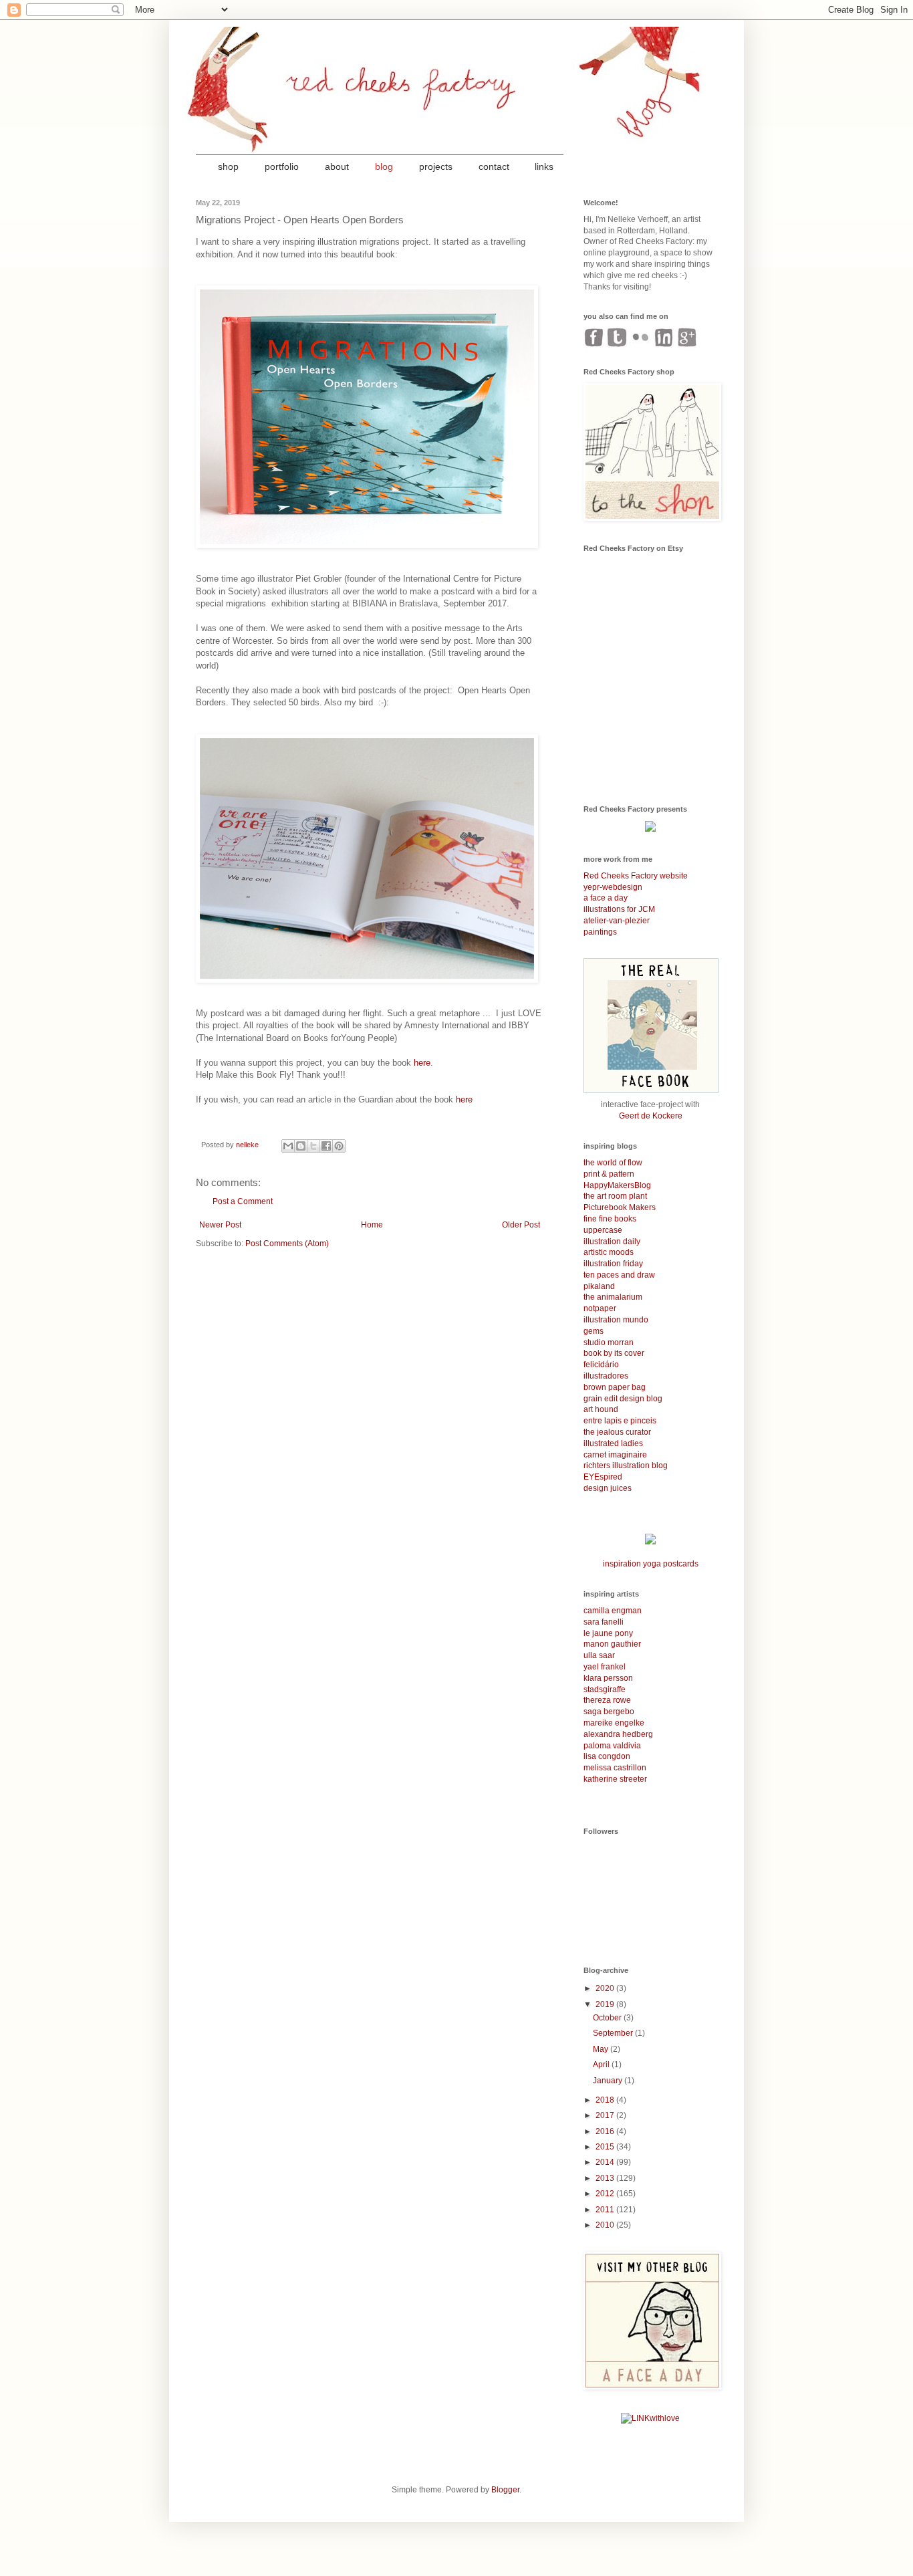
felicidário (601, 1365)
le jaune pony (608, 1633)
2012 (606, 2194)
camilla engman (613, 1611)
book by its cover (614, 1353)
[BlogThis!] (301, 1146)
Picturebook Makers (620, 1207)
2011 (606, 2210)
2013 (606, 2178)
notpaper (600, 1308)
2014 (606, 2162)
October (608, 2018)
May (602, 2049)
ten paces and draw (619, 1275)
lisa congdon (607, 1756)
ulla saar (599, 1655)
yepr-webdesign (613, 887)
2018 (606, 2100)
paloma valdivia (612, 1746)
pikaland (599, 1286)
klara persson (608, 1678)
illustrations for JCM (619, 909)
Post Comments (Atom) (287, 1244)
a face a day (606, 898)
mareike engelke (614, 1723)
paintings (600, 932)
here (422, 1063)
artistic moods (609, 1252)
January (609, 2081)
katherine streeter (615, 1779)
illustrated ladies (613, 1443)
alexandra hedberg (618, 1734)
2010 (606, 2225)
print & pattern (609, 1174)
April (602, 2065)
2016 (606, 2131)
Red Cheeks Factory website (636, 876)
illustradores (606, 1376)
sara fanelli (604, 1622)
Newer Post (220, 1225)
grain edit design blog (623, 1399)
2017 (606, 2115)
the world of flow (613, 1163)
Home (372, 1225)
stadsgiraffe (605, 1689)
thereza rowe (607, 1700)
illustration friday (613, 1264)
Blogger (505, 2490)
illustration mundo (616, 1320)
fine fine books (610, 1219)
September (614, 2033)
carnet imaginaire (615, 1455)
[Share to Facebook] (326, 1146)
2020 (606, 1988)
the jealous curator (617, 1432)
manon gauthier (612, 1644)
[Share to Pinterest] (339, 1146)
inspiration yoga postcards (651, 1564)
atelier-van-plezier (617, 921)
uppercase (603, 1230)
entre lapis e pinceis (620, 1421)
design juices (608, 1488)
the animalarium (613, 1297)
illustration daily (612, 1242)
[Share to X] (313, 1146)
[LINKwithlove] (650, 2418)
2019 (606, 2004)
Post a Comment (243, 1201)
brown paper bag (615, 1387)
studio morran (609, 1342)
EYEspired (603, 1477)
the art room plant (615, 1196)
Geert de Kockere (651, 1116)
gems (594, 1331)
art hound (601, 1409)
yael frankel (605, 1667)
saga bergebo (609, 1712)
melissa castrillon (615, 1768)
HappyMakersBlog (617, 1185)
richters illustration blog (626, 1466)
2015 (606, 2147)
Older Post (521, 1225)
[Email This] (288, 1146)
